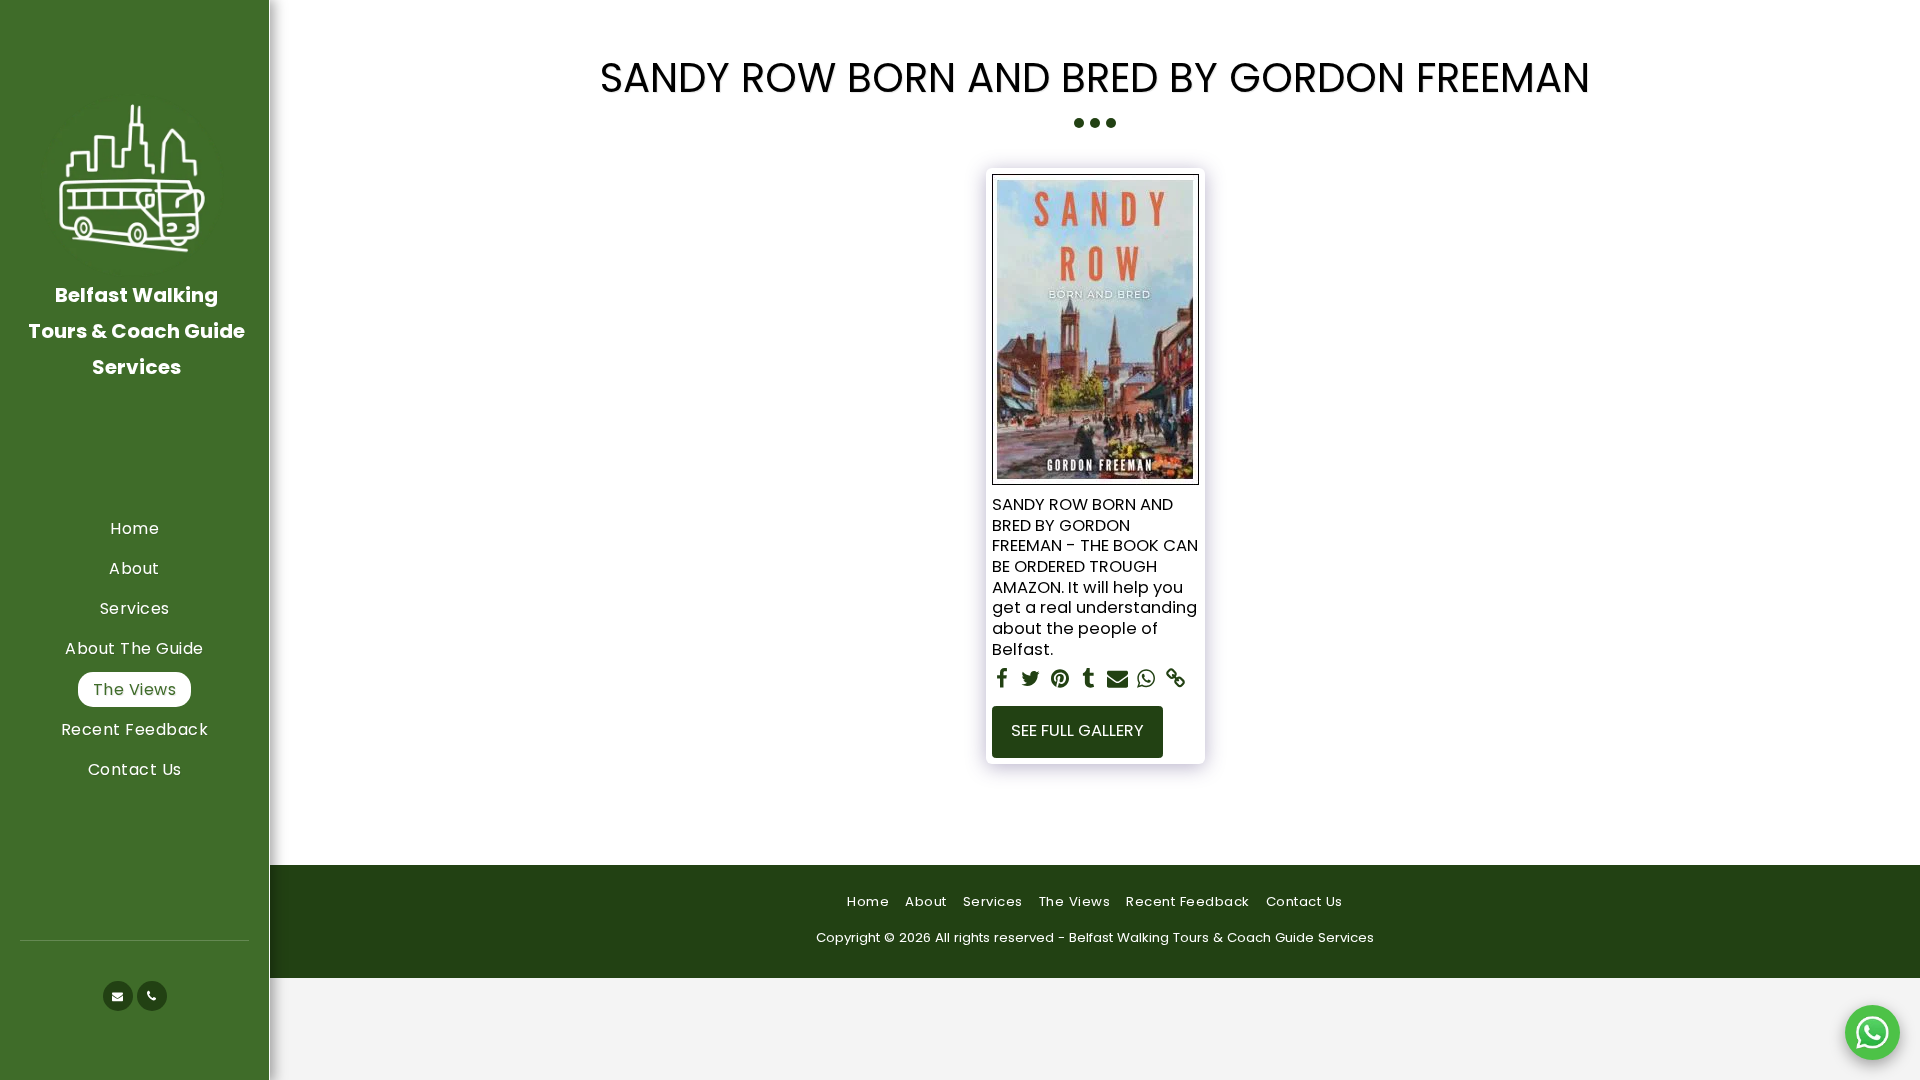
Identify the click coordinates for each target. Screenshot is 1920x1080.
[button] (118, 996)
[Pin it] (1059, 679)
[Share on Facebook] (1002, 679)
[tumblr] (1088, 679)
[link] (1175, 679)
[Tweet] (1030, 679)
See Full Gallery (1077, 730)
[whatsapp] (1146, 679)
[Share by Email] (1117, 679)
